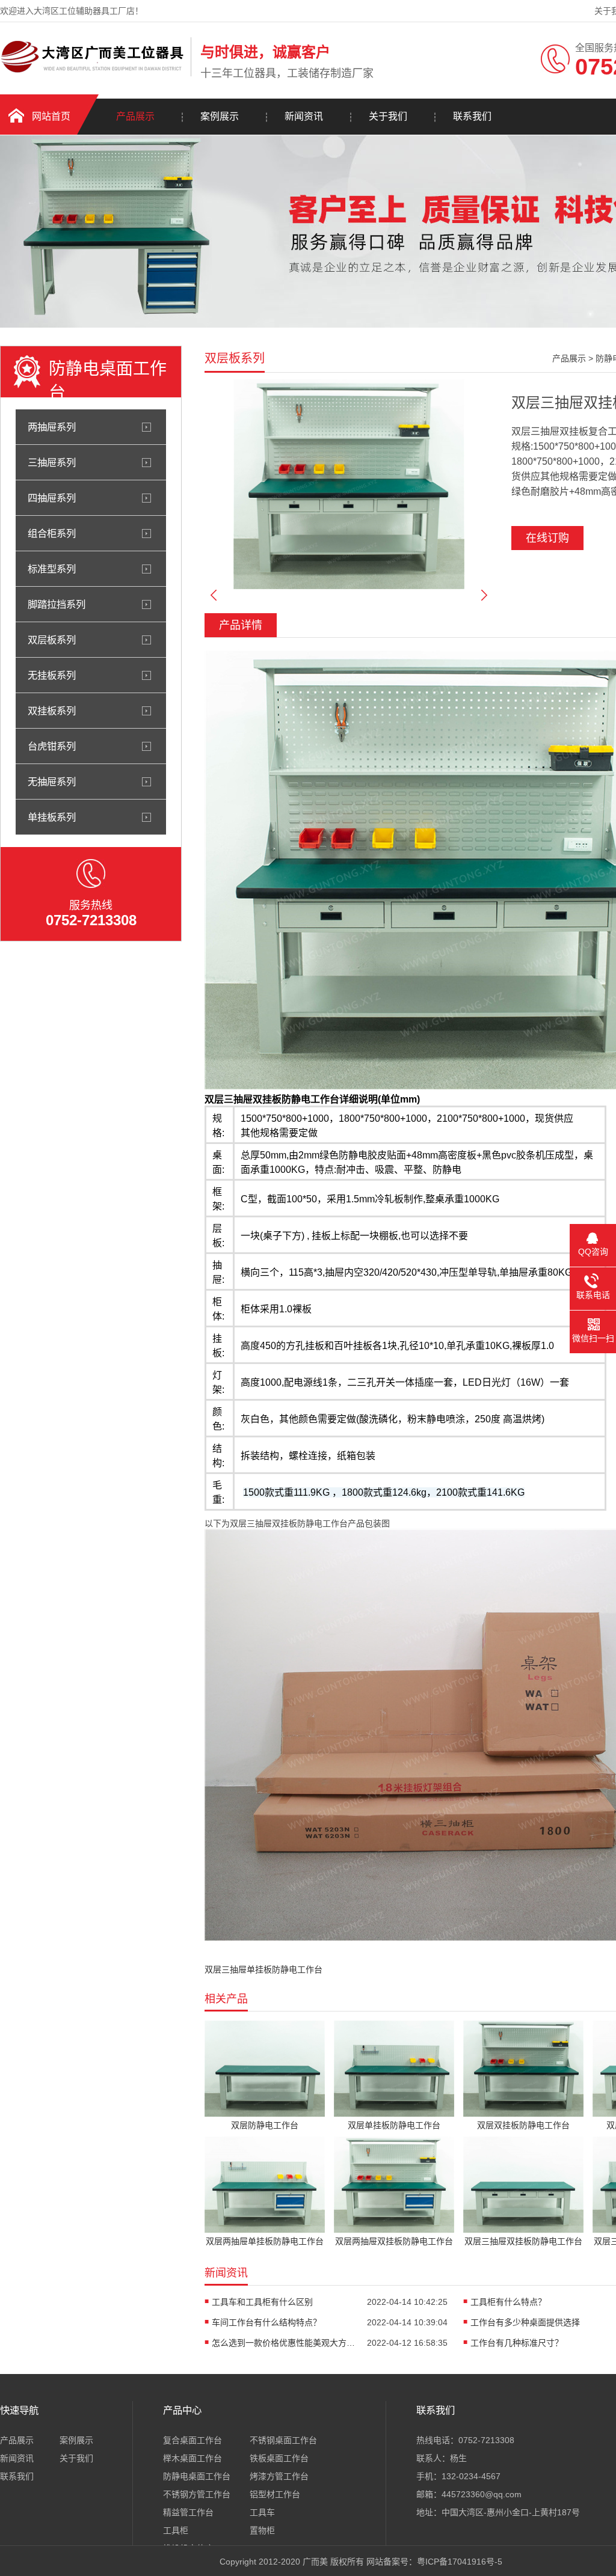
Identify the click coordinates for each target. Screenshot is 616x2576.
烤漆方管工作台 (279, 2476)
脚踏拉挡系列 (57, 604)
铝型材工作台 (275, 2494)
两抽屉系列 (52, 427)
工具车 (262, 2512)
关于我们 (388, 116)
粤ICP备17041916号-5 (460, 2562)
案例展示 (220, 116)
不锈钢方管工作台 (197, 2494)
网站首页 (51, 116)
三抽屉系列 (52, 462)
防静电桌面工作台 (197, 2476)
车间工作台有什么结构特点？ (266, 2322)
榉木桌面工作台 (192, 2458)
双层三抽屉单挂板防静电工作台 (263, 1969)
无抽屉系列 (52, 782)
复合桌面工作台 (192, 2440)
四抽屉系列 (52, 498)
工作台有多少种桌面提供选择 (525, 2322)
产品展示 (135, 116)
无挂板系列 (52, 675)
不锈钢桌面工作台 (283, 2440)
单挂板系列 (52, 817)
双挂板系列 (52, 711)
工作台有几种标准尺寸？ (517, 2343)
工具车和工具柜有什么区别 (262, 2302)
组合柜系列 (52, 533)
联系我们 (472, 116)
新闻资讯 (304, 116)
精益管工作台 (188, 2512)
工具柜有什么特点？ (508, 2302)
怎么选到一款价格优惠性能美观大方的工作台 (284, 2343)
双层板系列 (52, 640)
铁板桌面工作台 (279, 2458)
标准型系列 (52, 569)
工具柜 (176, 2530)
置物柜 (262, 2530)
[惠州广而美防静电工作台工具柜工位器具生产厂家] (92, 74)
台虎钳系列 (52, 746)
